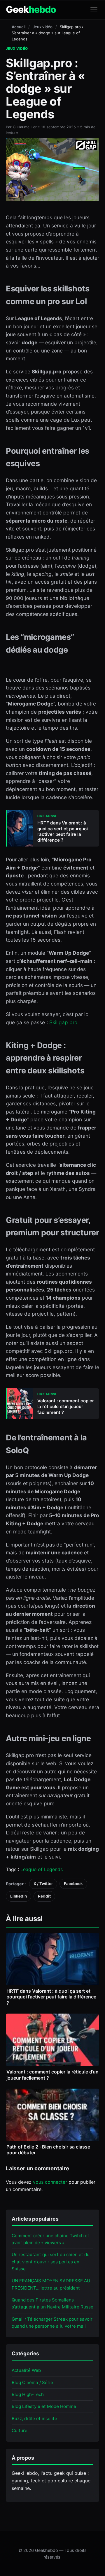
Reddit (44, 1896)
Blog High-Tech (28, 2394)
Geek (31, 10)
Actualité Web (26, 2370)
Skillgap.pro (63, 1022)
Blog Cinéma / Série (32, 2382)
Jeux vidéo (43, 27)
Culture (20, 2430)
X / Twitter (43, 1884)
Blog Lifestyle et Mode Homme (44, 2406)
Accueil (19, 27)
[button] (94, 10)
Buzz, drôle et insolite (34, 2419)
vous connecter (50, 2182)
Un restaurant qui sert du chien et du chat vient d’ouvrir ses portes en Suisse (51, 2262)
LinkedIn (19, 1896)
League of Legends (42, 1869)
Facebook (73, 1884)
